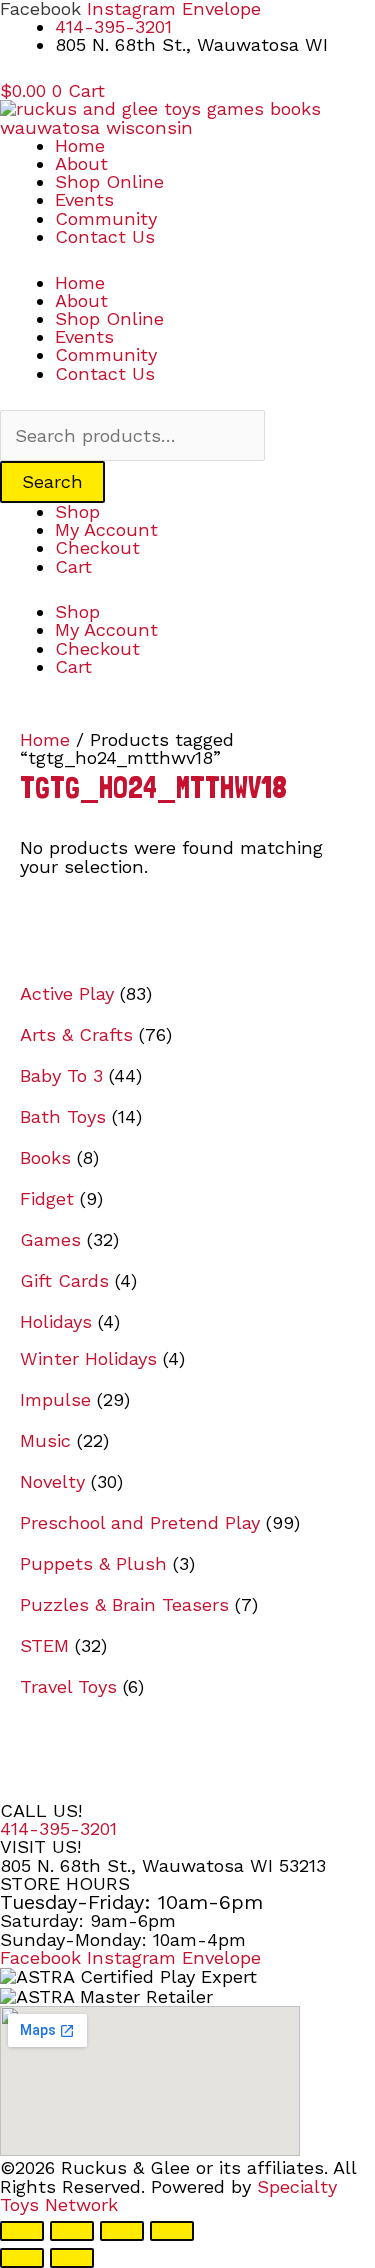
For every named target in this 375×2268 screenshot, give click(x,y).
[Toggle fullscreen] (72, 2231)
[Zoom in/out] (22, 2231)
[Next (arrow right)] (72, 2258)
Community (106, 218)
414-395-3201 (58, 1828)
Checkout (97, 547)
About (81, 163)
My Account (106, 529)
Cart (73, 566)
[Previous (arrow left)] (22, 2258)
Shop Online (109, 181)
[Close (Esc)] (172, 2231)
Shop (77, 511)
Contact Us (105, 236)
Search (52, 481)
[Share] (122, 2231)
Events (84, 199)
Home (80, 145)
